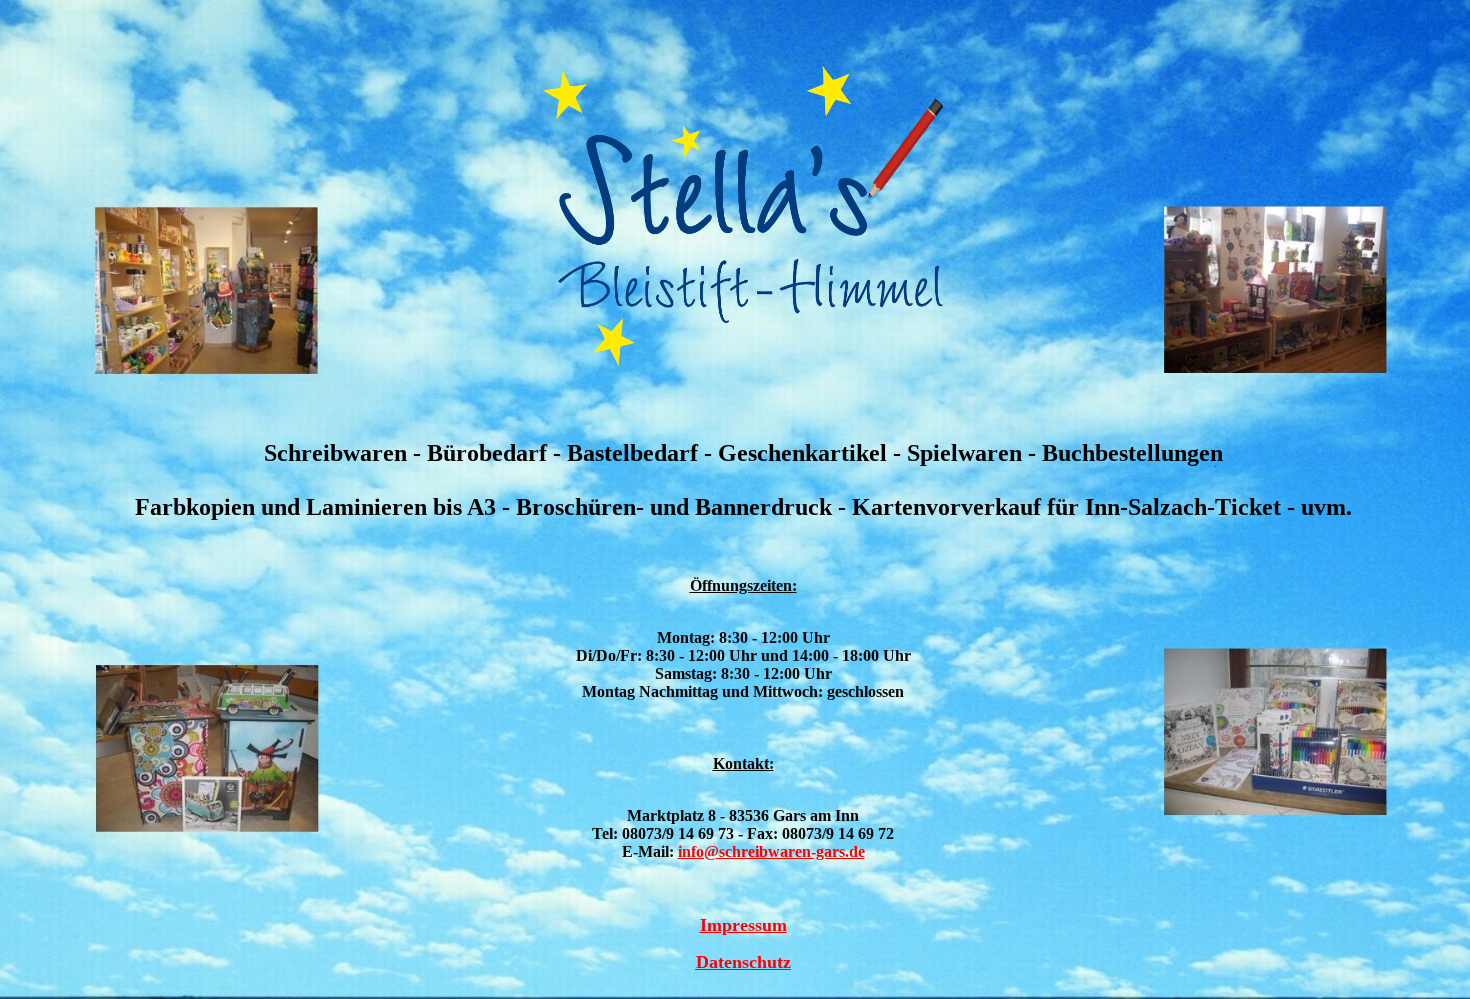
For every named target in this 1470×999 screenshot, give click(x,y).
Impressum (743, 925)
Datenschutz (743, 962)
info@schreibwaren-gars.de (771, 851)
